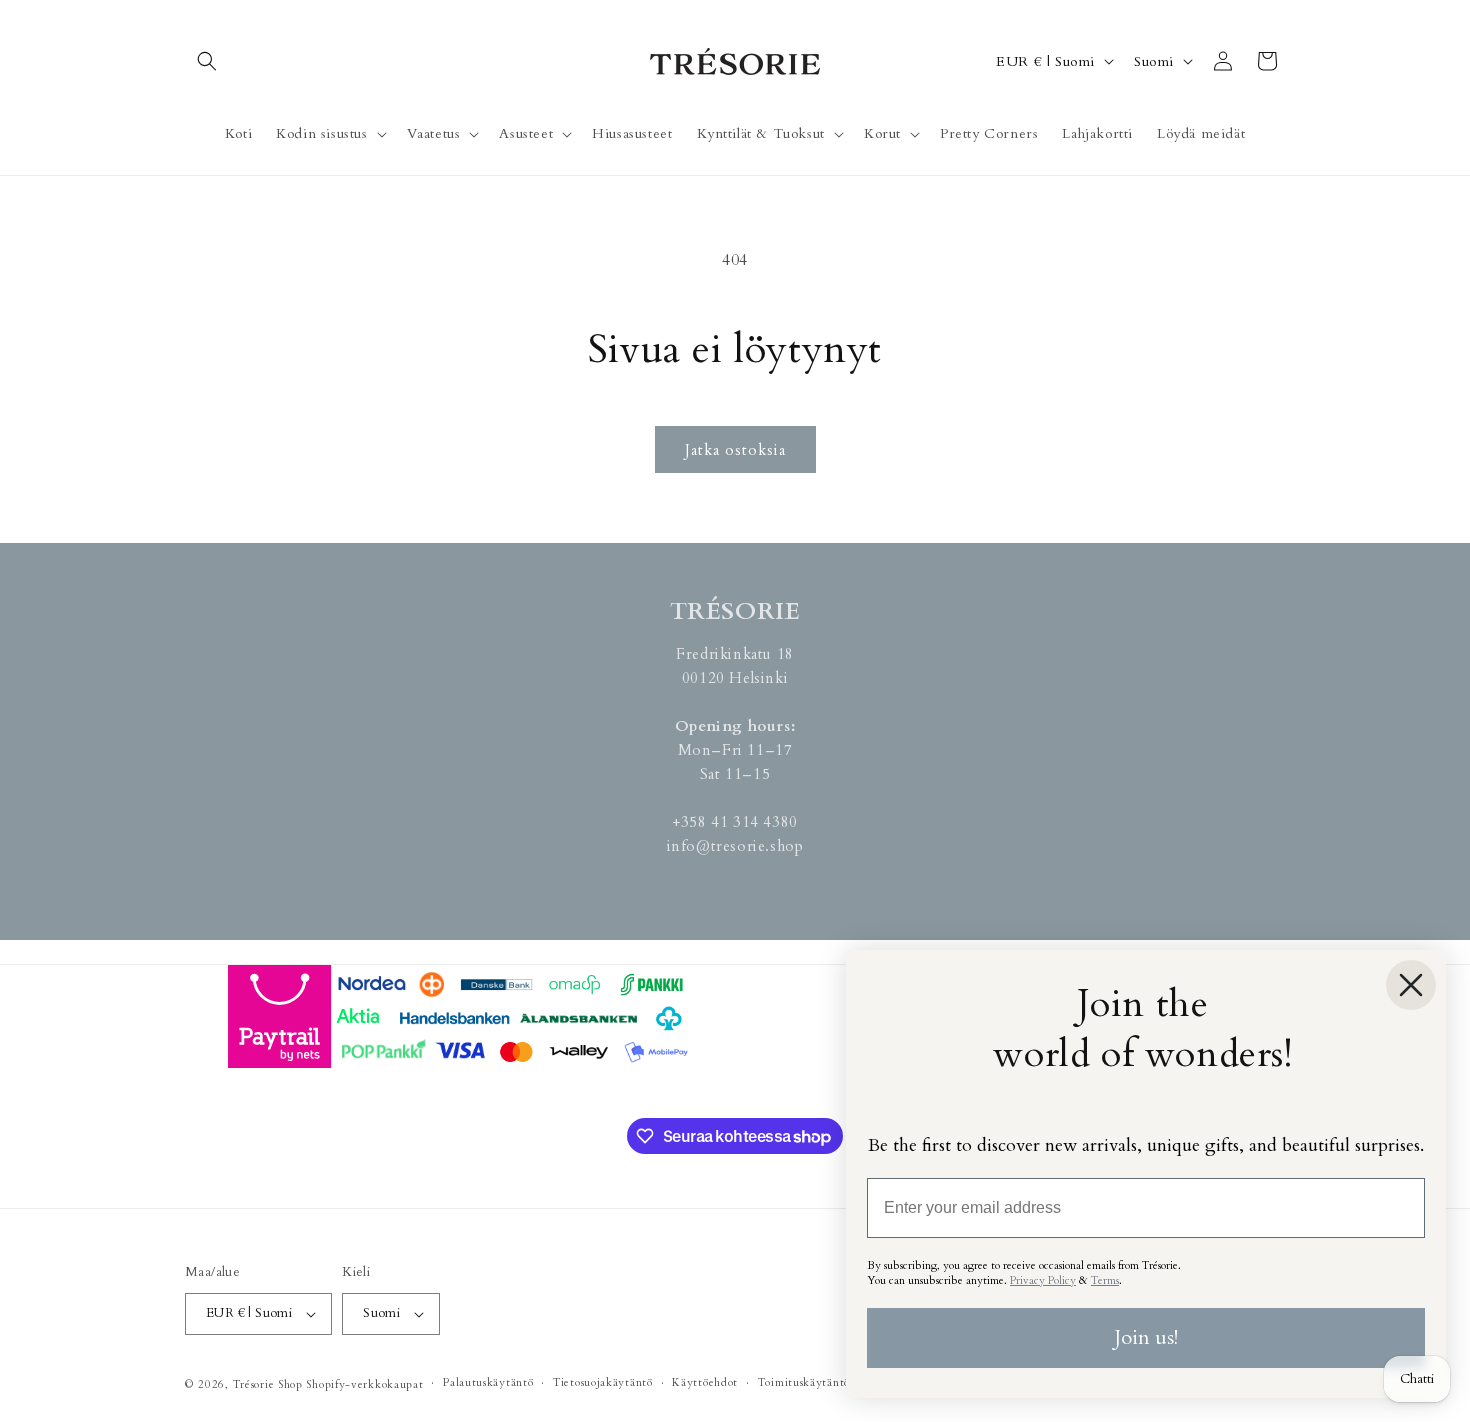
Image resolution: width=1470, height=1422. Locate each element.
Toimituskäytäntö (804, 1382)
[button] (207, 61)
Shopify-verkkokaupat (364, 1384)
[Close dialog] (1411, 985)
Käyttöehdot (705, 1382)
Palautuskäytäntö (488, 1382)
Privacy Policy (1043, 1280)
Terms (1105, 1280)
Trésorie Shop (268, 1384)
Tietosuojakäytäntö (603, 1382)
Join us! (1146, 1337)
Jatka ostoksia (735, 450)
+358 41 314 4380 (735, 822)
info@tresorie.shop (735, 846)
